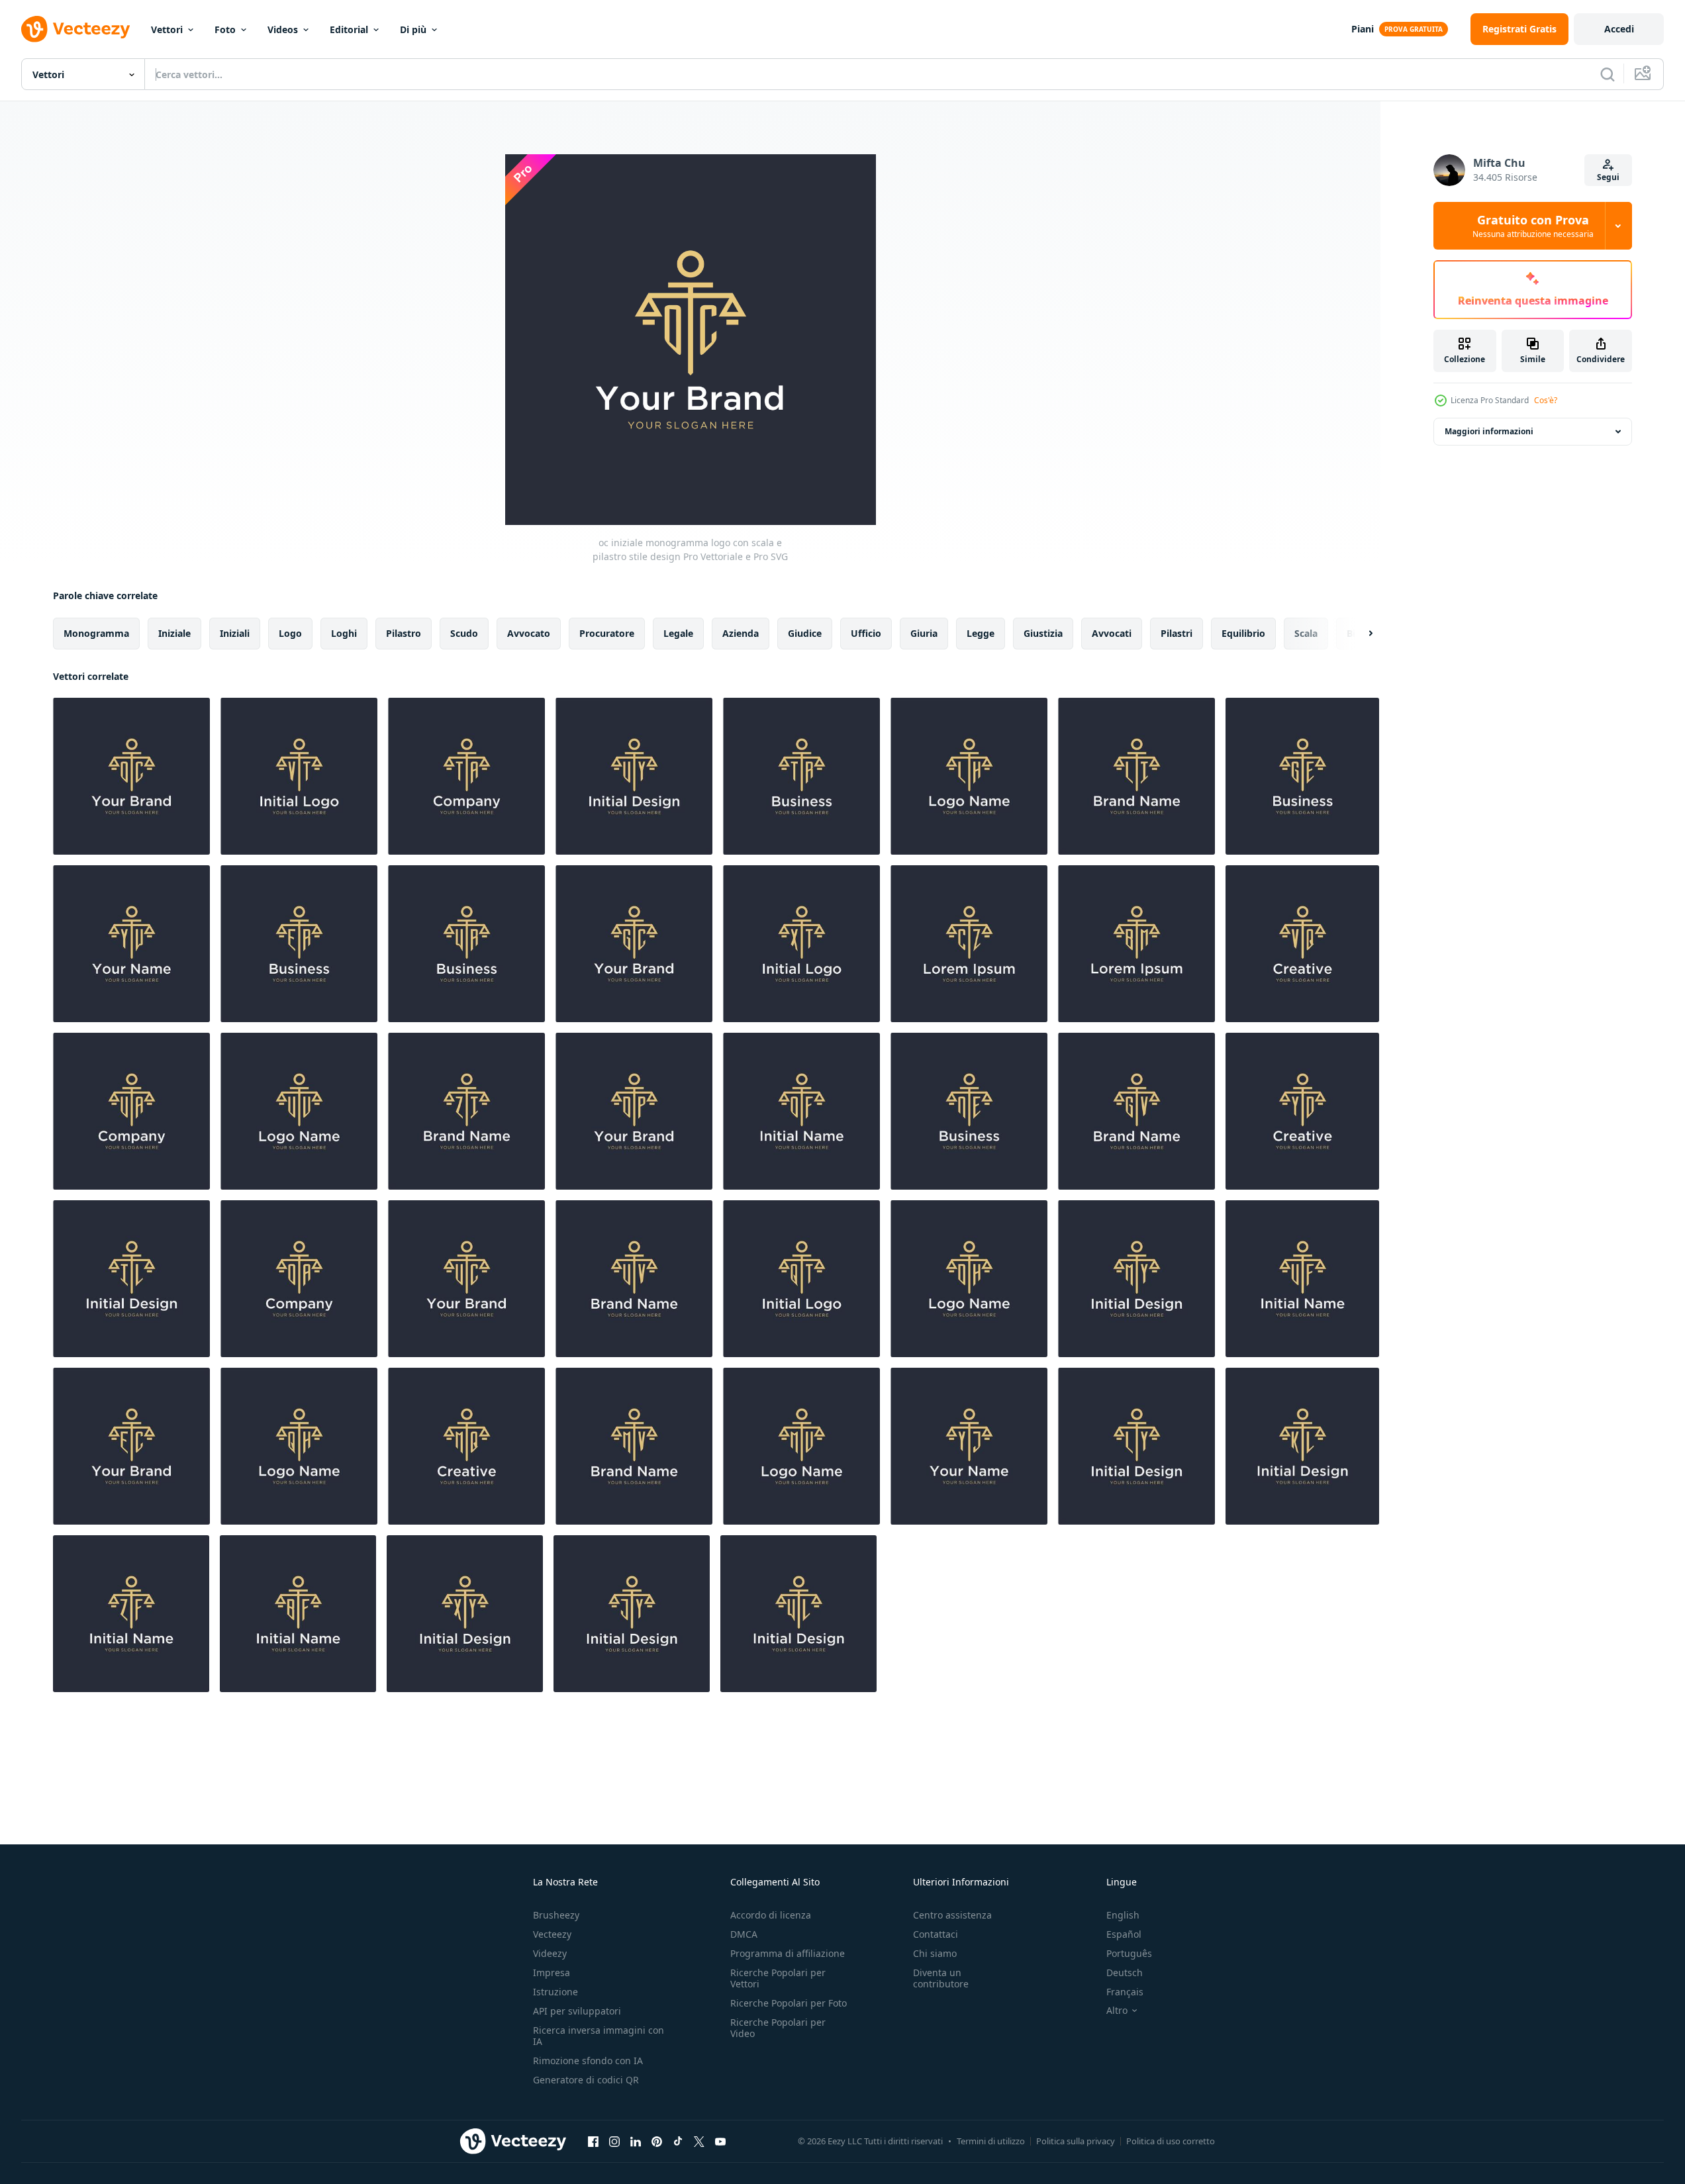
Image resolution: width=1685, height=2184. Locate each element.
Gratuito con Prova (1533, 226)
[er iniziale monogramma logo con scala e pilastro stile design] (299, 944)
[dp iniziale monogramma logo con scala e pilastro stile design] (634, 1111)
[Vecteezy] (75, 29)
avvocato (529, 633)
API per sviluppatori (577, 2011)
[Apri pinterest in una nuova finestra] (657, 2141)
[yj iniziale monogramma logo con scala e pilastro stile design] (969, 1446)
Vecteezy (552, 1934)
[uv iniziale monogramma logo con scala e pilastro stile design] (634, 1279)
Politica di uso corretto (1171, 2141)
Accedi (1619, 29)
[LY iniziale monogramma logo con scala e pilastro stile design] (1136, 1446)
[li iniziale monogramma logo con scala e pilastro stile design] (1136, 776)
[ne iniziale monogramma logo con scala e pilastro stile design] (969, 1111)
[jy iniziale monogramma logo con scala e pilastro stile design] (632, 1614)
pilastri (1177, 633)
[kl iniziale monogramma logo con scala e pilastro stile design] (1302, 1446)
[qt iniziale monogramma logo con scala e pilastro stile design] (801, 1279)
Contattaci (936, 1934)
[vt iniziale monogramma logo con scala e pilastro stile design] (299, 776)
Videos (283, 29)
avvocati (1112, 633)
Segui (1608, 177)
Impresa (552, 1972)
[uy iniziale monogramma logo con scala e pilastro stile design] (634, 776)
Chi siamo (935, 1953)
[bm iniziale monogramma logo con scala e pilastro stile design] (1136, 944)
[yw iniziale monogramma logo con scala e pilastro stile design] (131, 944)
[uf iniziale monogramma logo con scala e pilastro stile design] (1302, 1279)
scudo (464, 633)
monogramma (96, 633)
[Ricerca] (1608, 74)
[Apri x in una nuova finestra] (699, 2141)
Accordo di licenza (771, 1915)
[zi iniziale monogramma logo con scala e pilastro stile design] (466, 1111)
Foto (225, 29)
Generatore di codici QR (586, 2080)
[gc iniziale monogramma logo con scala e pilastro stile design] (634, 944)
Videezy (550, 1953)
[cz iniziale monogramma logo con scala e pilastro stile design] (969, 944)
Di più (413, 29)
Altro (1117, 2011)
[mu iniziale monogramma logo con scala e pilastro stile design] (801, 1446)
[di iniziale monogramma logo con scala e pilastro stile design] (801, 1111)
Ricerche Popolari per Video (778, 2028)
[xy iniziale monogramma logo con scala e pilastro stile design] (465, 1614)
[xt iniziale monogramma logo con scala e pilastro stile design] (801, 944)
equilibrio (1243, 633)
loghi (344, 633)
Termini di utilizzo (991, 2141)
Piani (1363, 29)
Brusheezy (556, 1915)
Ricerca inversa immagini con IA (599, 2036)
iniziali (235, 633)
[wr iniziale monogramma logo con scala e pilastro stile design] (466, 944)
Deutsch (1125, 1972)
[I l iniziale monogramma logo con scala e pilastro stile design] (131, 1279)
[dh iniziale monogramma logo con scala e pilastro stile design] (969, 1279)
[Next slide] (1359, 634)
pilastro (404, 633)
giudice (805, 633)
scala (1306, 633)
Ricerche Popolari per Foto (789, 2003)
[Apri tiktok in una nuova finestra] (678, 2141)
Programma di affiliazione (788, 1953)
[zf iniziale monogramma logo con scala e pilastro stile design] (131, 1614)
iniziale (174, 633)
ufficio (866, 633)
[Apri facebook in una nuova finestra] (593, 2141)
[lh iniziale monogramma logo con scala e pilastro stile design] (969, 776)
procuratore (607, 633)
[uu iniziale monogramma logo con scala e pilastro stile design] (299, 1111)
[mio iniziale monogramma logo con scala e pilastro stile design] (1136, 1279)
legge (981, 633)
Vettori (167, 29)
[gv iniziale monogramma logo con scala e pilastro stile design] (1136, 1111)
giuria (924, 633)
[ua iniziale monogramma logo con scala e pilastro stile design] (131, 1111)
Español (1124, 1934)
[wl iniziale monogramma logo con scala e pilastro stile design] (798, 1614)
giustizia (1043, 633)
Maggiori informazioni (1489, 431)
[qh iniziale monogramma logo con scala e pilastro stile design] (299, 1446)
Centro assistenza (952, 1915)
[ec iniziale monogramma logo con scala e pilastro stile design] (131, 1446)
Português (1129, 1953)
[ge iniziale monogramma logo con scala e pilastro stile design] (1302, 776)
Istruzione (555, 1992)
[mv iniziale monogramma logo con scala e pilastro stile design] (634, 1446)
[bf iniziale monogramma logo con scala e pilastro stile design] (298, 1614)
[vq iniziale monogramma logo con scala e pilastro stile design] (1302, 944)
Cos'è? (1546, 400)
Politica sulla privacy (1076, 2141)
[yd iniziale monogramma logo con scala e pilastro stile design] (1302, 1111)
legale (678, 633)
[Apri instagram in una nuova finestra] (614, 2141)
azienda (741, 633)
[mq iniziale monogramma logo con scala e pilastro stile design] (466, 1446)
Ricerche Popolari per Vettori (778, 1978)
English (1123, 1915)
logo (290, 633)
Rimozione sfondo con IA (588, 2061)
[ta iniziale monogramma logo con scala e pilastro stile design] (466, 776)
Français (1125, 1992)
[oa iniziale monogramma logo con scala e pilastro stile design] (299, 1279)
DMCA (744, 1934)
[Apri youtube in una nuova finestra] (720, 2141)
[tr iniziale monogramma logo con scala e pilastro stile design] (801, 776)
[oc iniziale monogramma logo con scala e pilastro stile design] (131, 776)
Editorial (349, 29)
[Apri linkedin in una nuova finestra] (636, 2141)
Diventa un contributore (941, 1978)
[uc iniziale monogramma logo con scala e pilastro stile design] (466, 1279)
